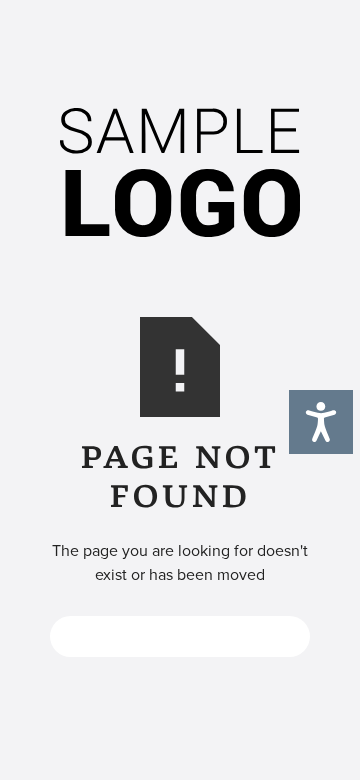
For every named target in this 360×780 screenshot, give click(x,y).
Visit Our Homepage (180, 636)
